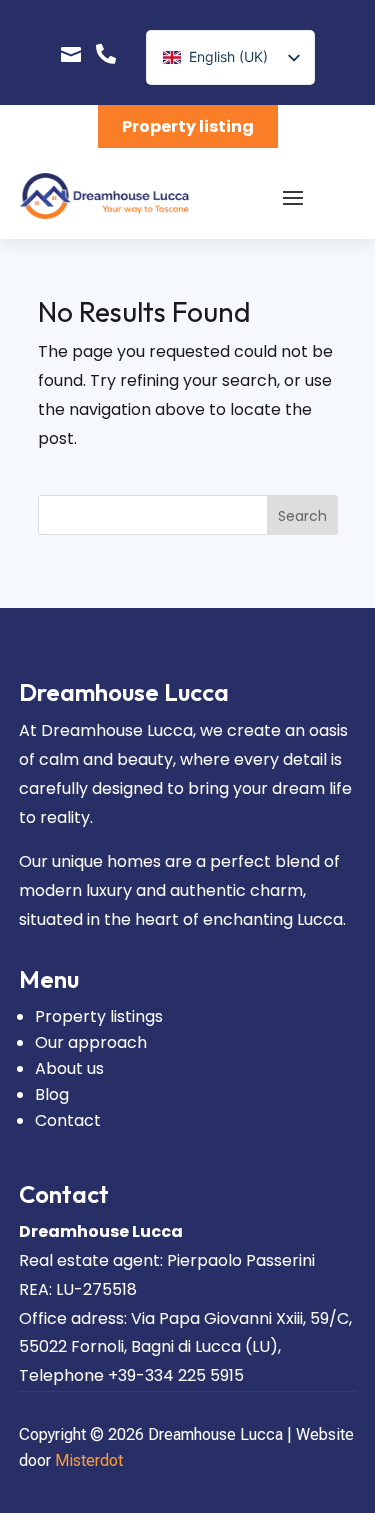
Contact (68, 1120)
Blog (52, 1094)
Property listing (188, 126)
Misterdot (89, 1460)
